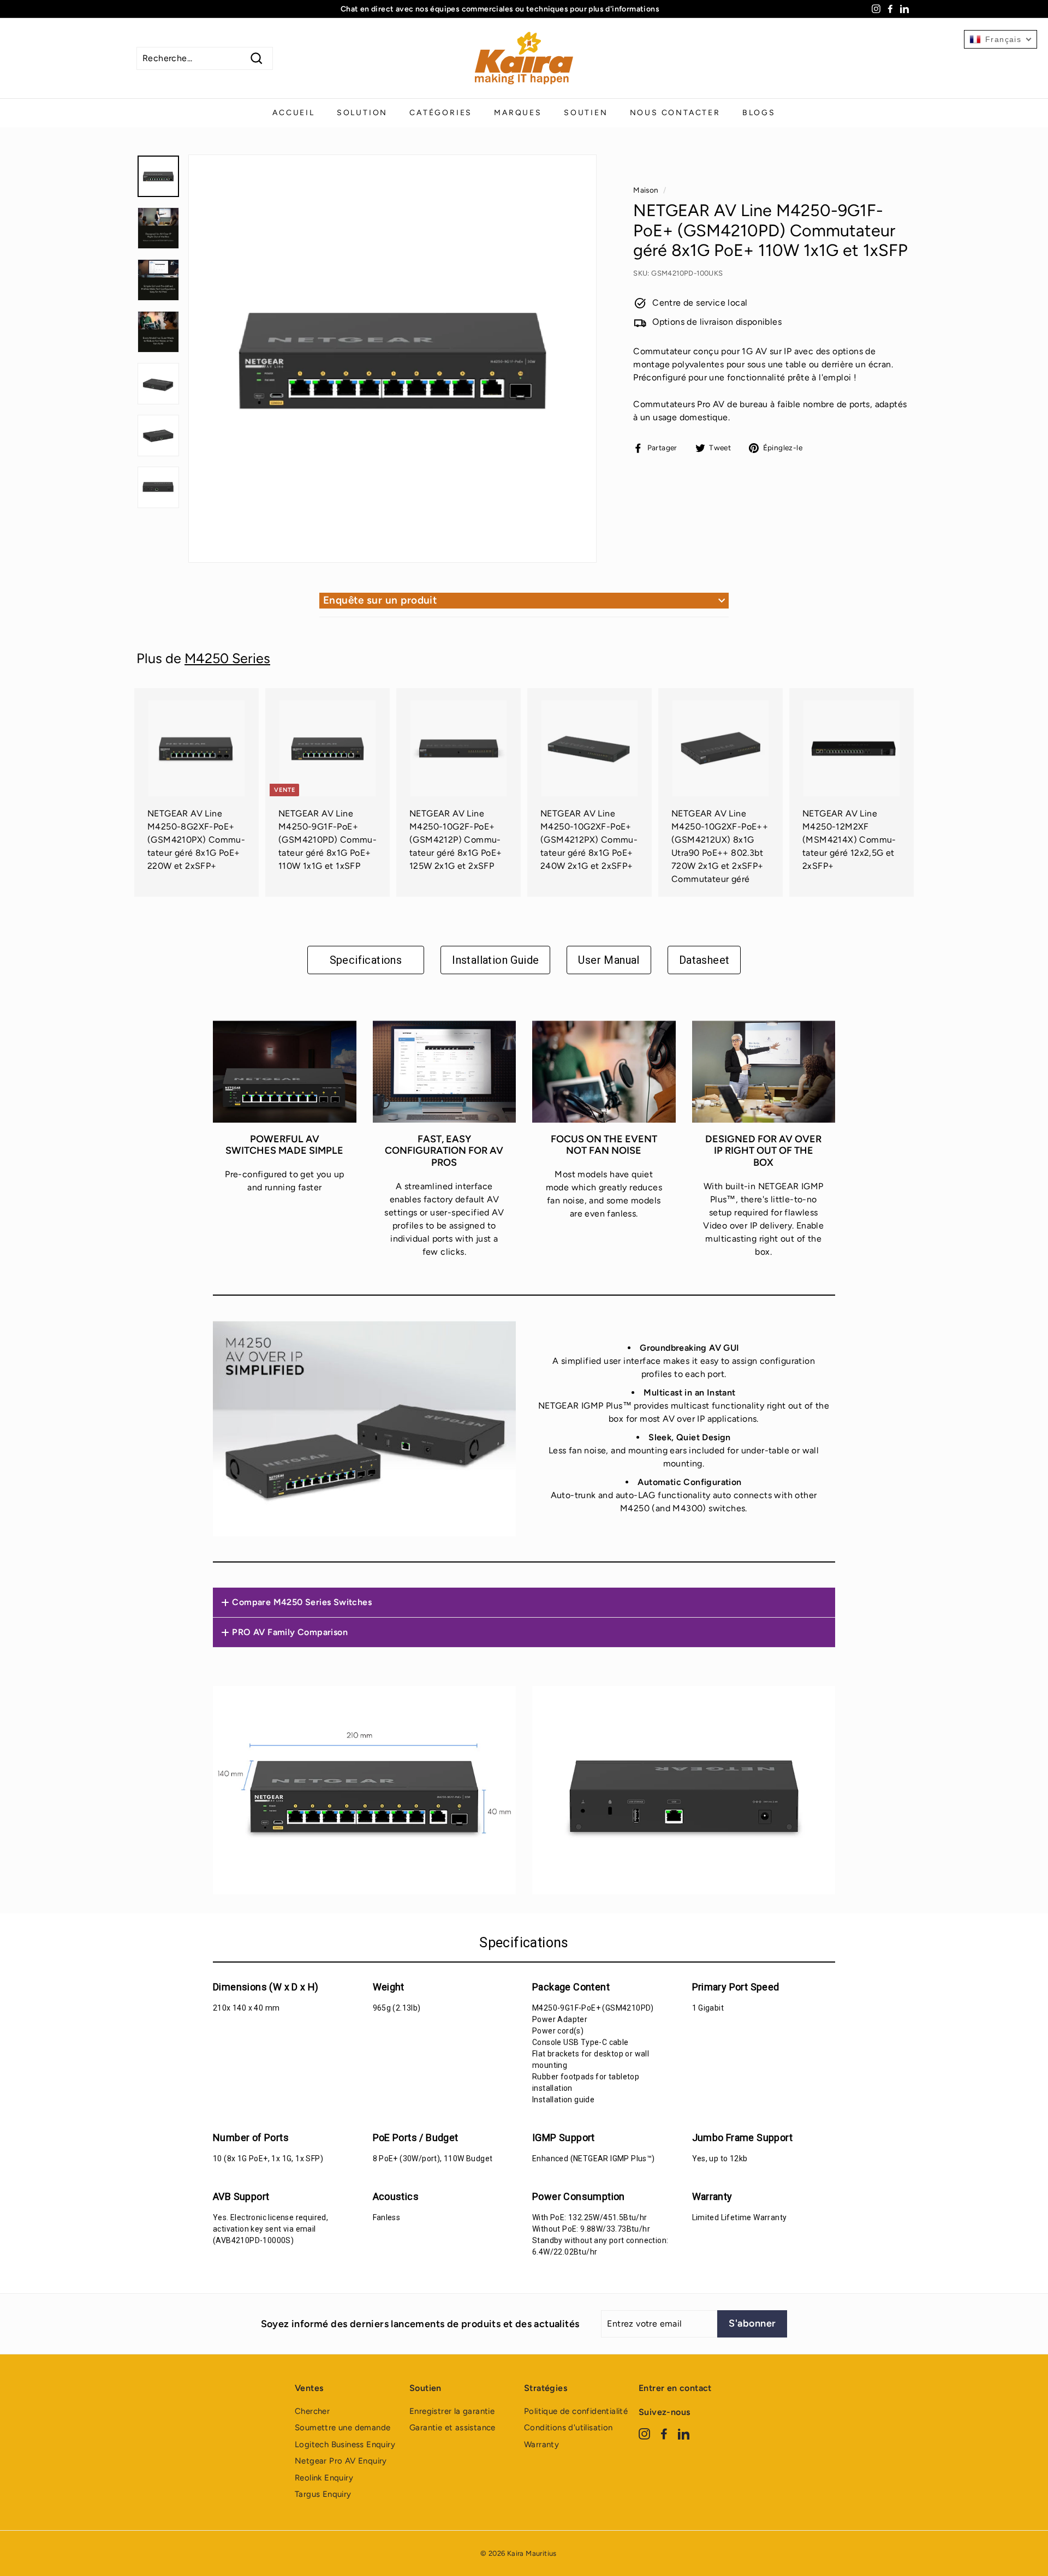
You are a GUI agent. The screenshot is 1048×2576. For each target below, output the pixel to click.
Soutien (586, 113)
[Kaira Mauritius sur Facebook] (664, 2433)
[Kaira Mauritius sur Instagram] (644, 2433)
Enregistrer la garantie (452, 2411)
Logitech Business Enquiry (345, 2444)
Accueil (294, 113)
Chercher (312, 2411)
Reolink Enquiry (324, 2478)
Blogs (759, 113)
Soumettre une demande (343, 2428)
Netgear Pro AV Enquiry (341, 2461)
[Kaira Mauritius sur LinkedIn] (684, 2433)
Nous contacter (675, 113)
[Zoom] (392, 359)
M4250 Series (227, 658)
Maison (646, 190)
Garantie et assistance (452, 2428)
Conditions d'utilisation (568, 2428)
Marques (518, 113)
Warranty (541, 2444)
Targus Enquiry (323, 2494)
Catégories (441, 113)
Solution (362, 113)
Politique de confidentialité (576, 2411)
